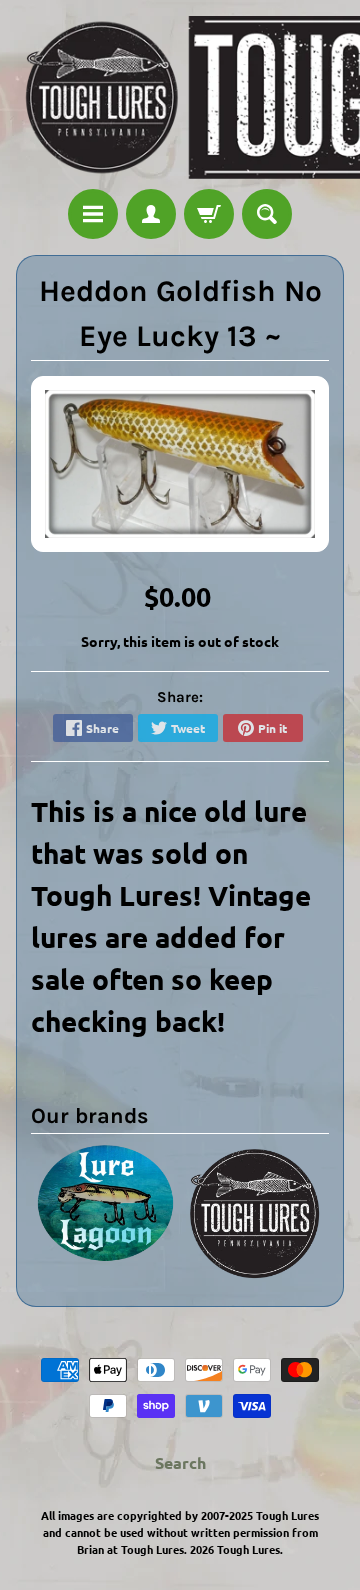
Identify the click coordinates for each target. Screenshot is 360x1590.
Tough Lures (248, 1549)
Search (180, 1462)
